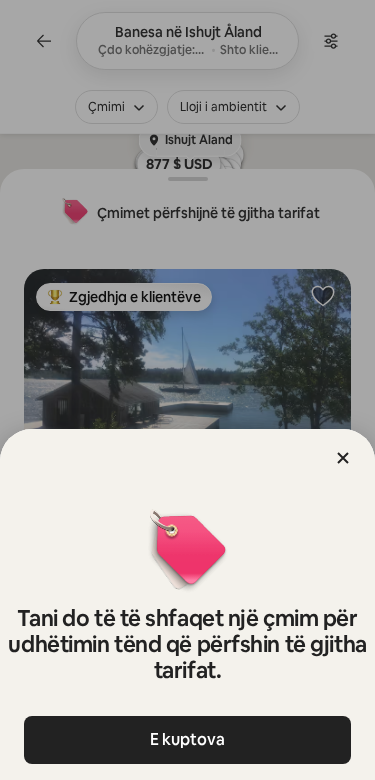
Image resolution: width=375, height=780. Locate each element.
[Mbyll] (343, 458)
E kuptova (187, 739)
